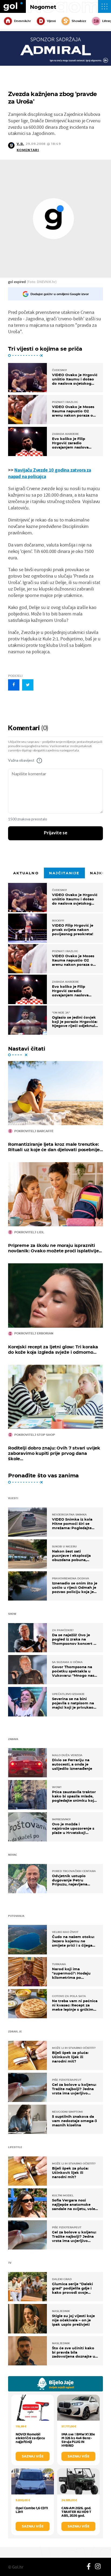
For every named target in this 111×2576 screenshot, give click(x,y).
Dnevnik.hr (22, 21)
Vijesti (51, 21)
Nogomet (43, 7)
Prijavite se (56, 833)
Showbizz (79, 21)
